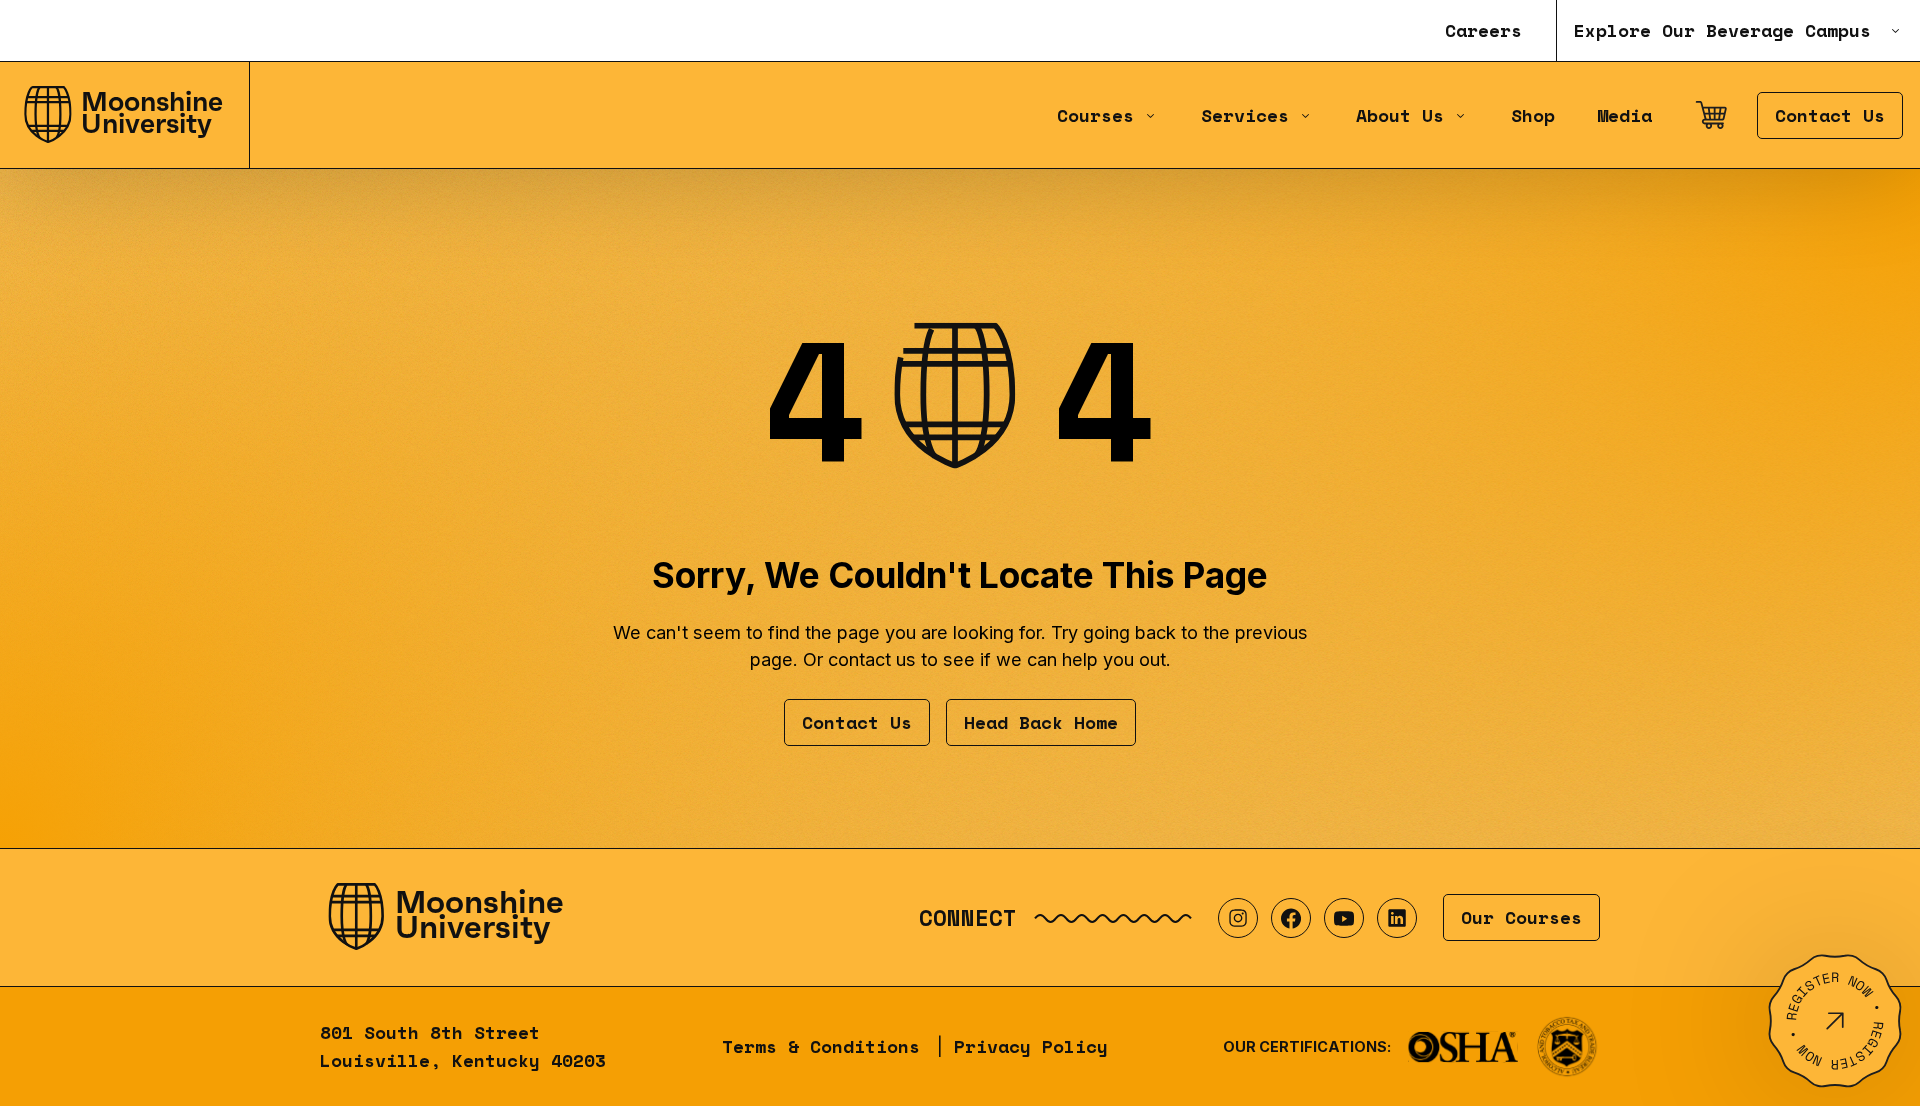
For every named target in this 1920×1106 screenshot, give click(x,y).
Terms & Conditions (821, 1046)
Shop (1533, 115)
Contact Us (1830, 115)
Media (1624, 115)
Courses (1095, 115)
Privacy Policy (1031, 1046)
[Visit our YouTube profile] (1344, 918)
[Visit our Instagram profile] (1238, 918)
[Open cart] (1711, 115)
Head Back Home (1041, 722)
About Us (1400, 115)
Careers (1483, 30)
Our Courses (1521, 917)
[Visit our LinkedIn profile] (1397, 918)
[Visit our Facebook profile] (1291, 918)
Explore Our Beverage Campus (1722, 30)
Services (1245, 115)
